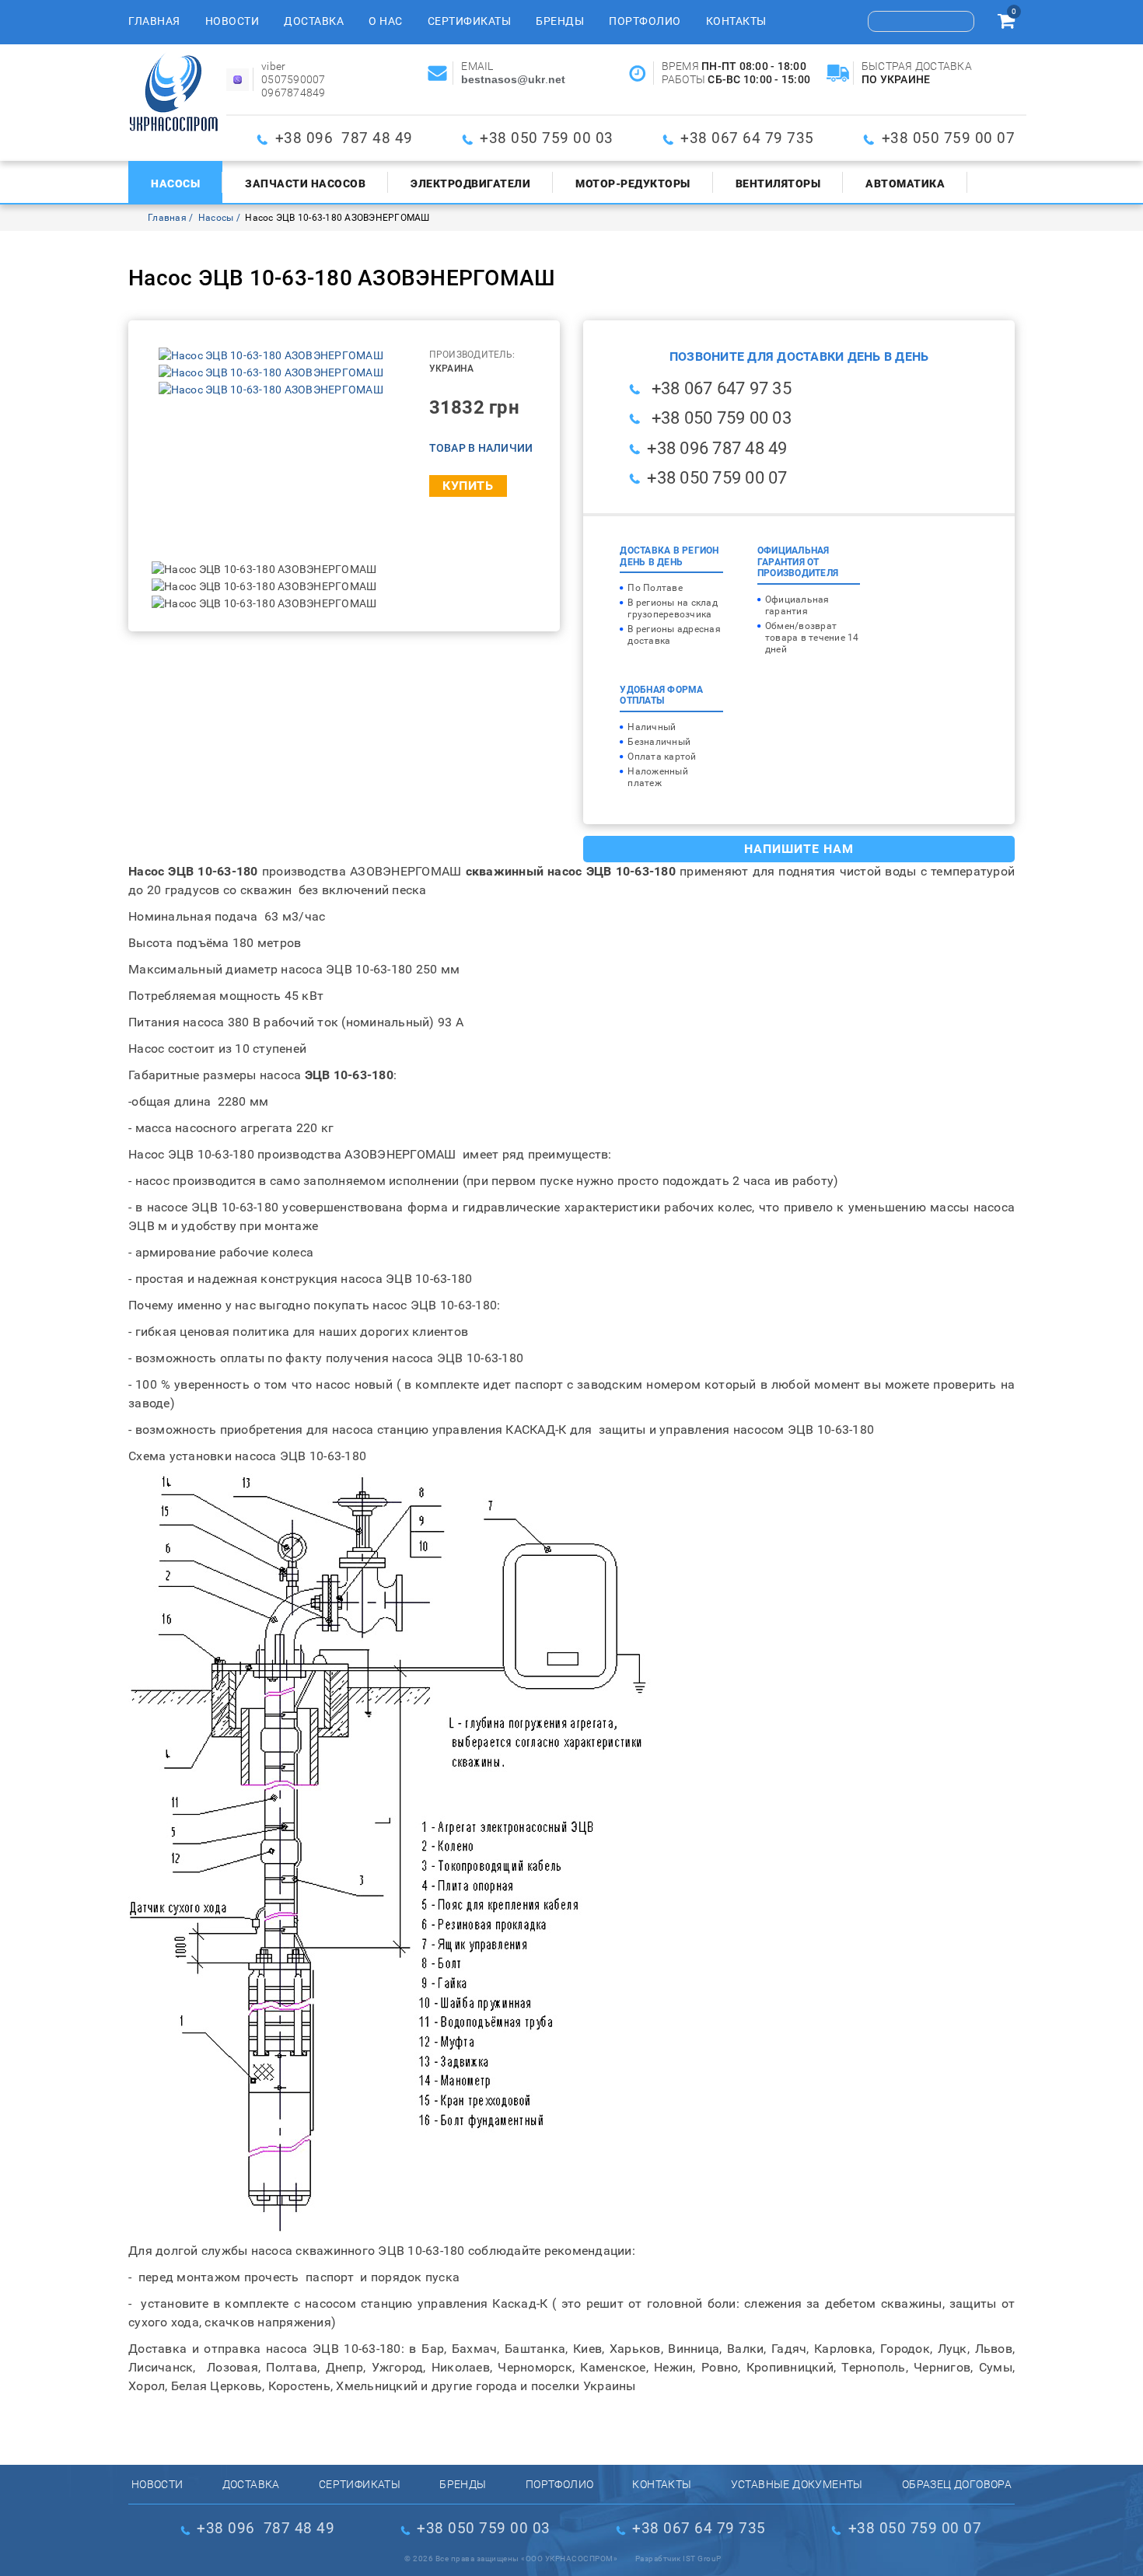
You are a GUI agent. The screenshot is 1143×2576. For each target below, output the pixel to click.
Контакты (736, 21)
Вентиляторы (778, 184)
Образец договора (957, 2484)
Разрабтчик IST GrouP (678, 2559)
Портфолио (645, 21)
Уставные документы (797, 2484)
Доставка (314, 21)
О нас (386, 21)
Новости (232, 21)
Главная (154, 21)
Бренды (560, 21)
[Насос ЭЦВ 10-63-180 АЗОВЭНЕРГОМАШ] (271, 355)
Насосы (175, 184)
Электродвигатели (470, 184)
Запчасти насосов (305, 184)
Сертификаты (470, 21)
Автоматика (905, 184)
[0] (1006, 23)
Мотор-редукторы (633, 184)
